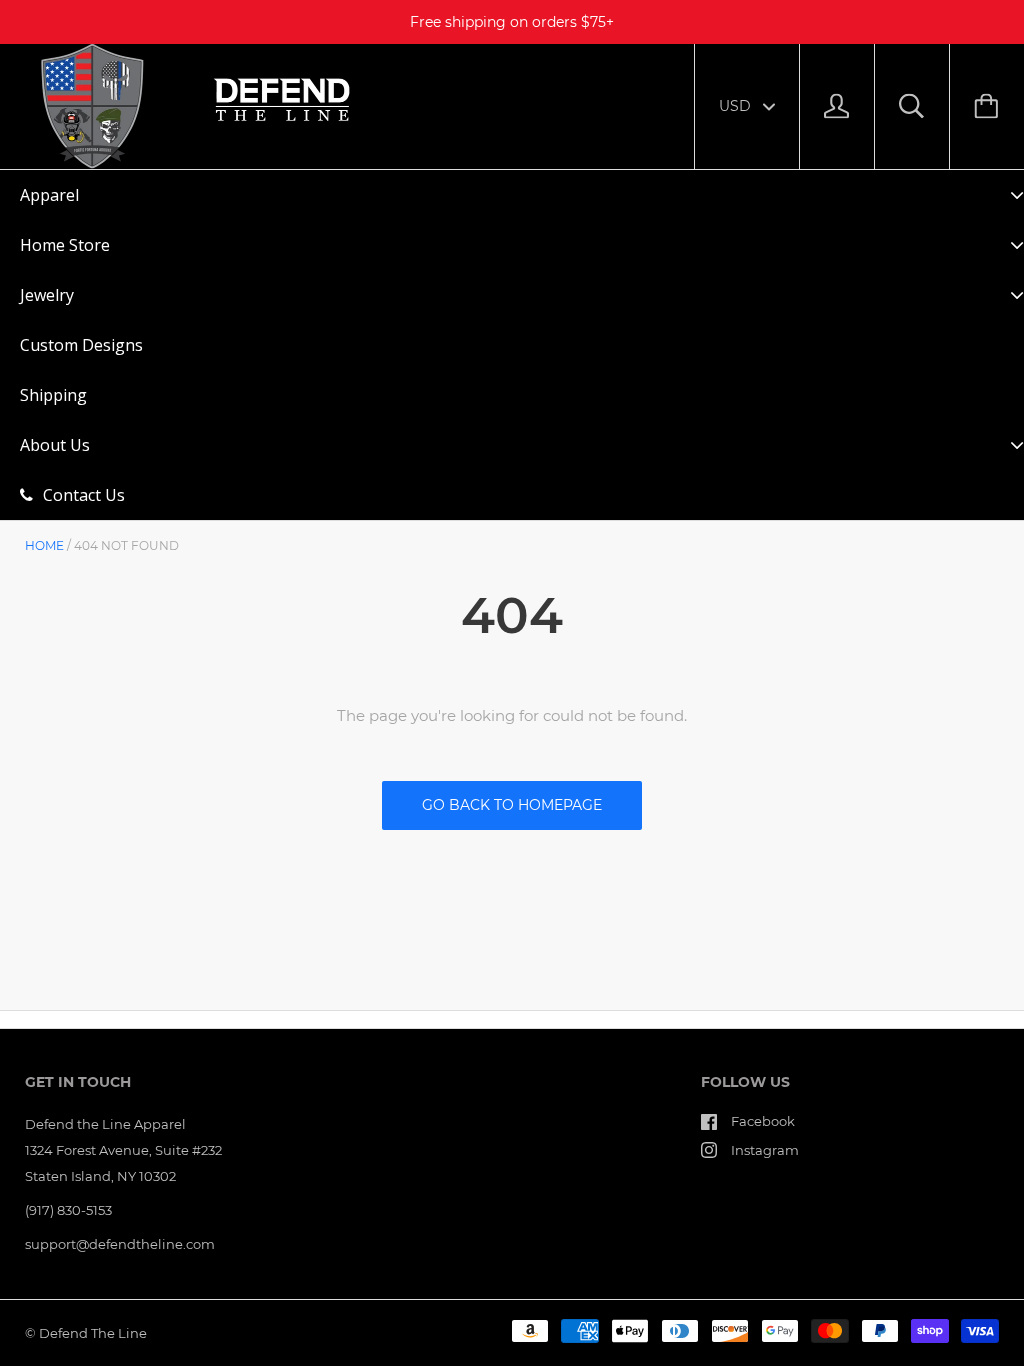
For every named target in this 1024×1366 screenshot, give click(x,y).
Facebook (763, 1121)
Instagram (765, 1150)
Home (44, 545)
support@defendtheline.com (120, 1244)
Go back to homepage (512, 805)
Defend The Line (93, 1333)
